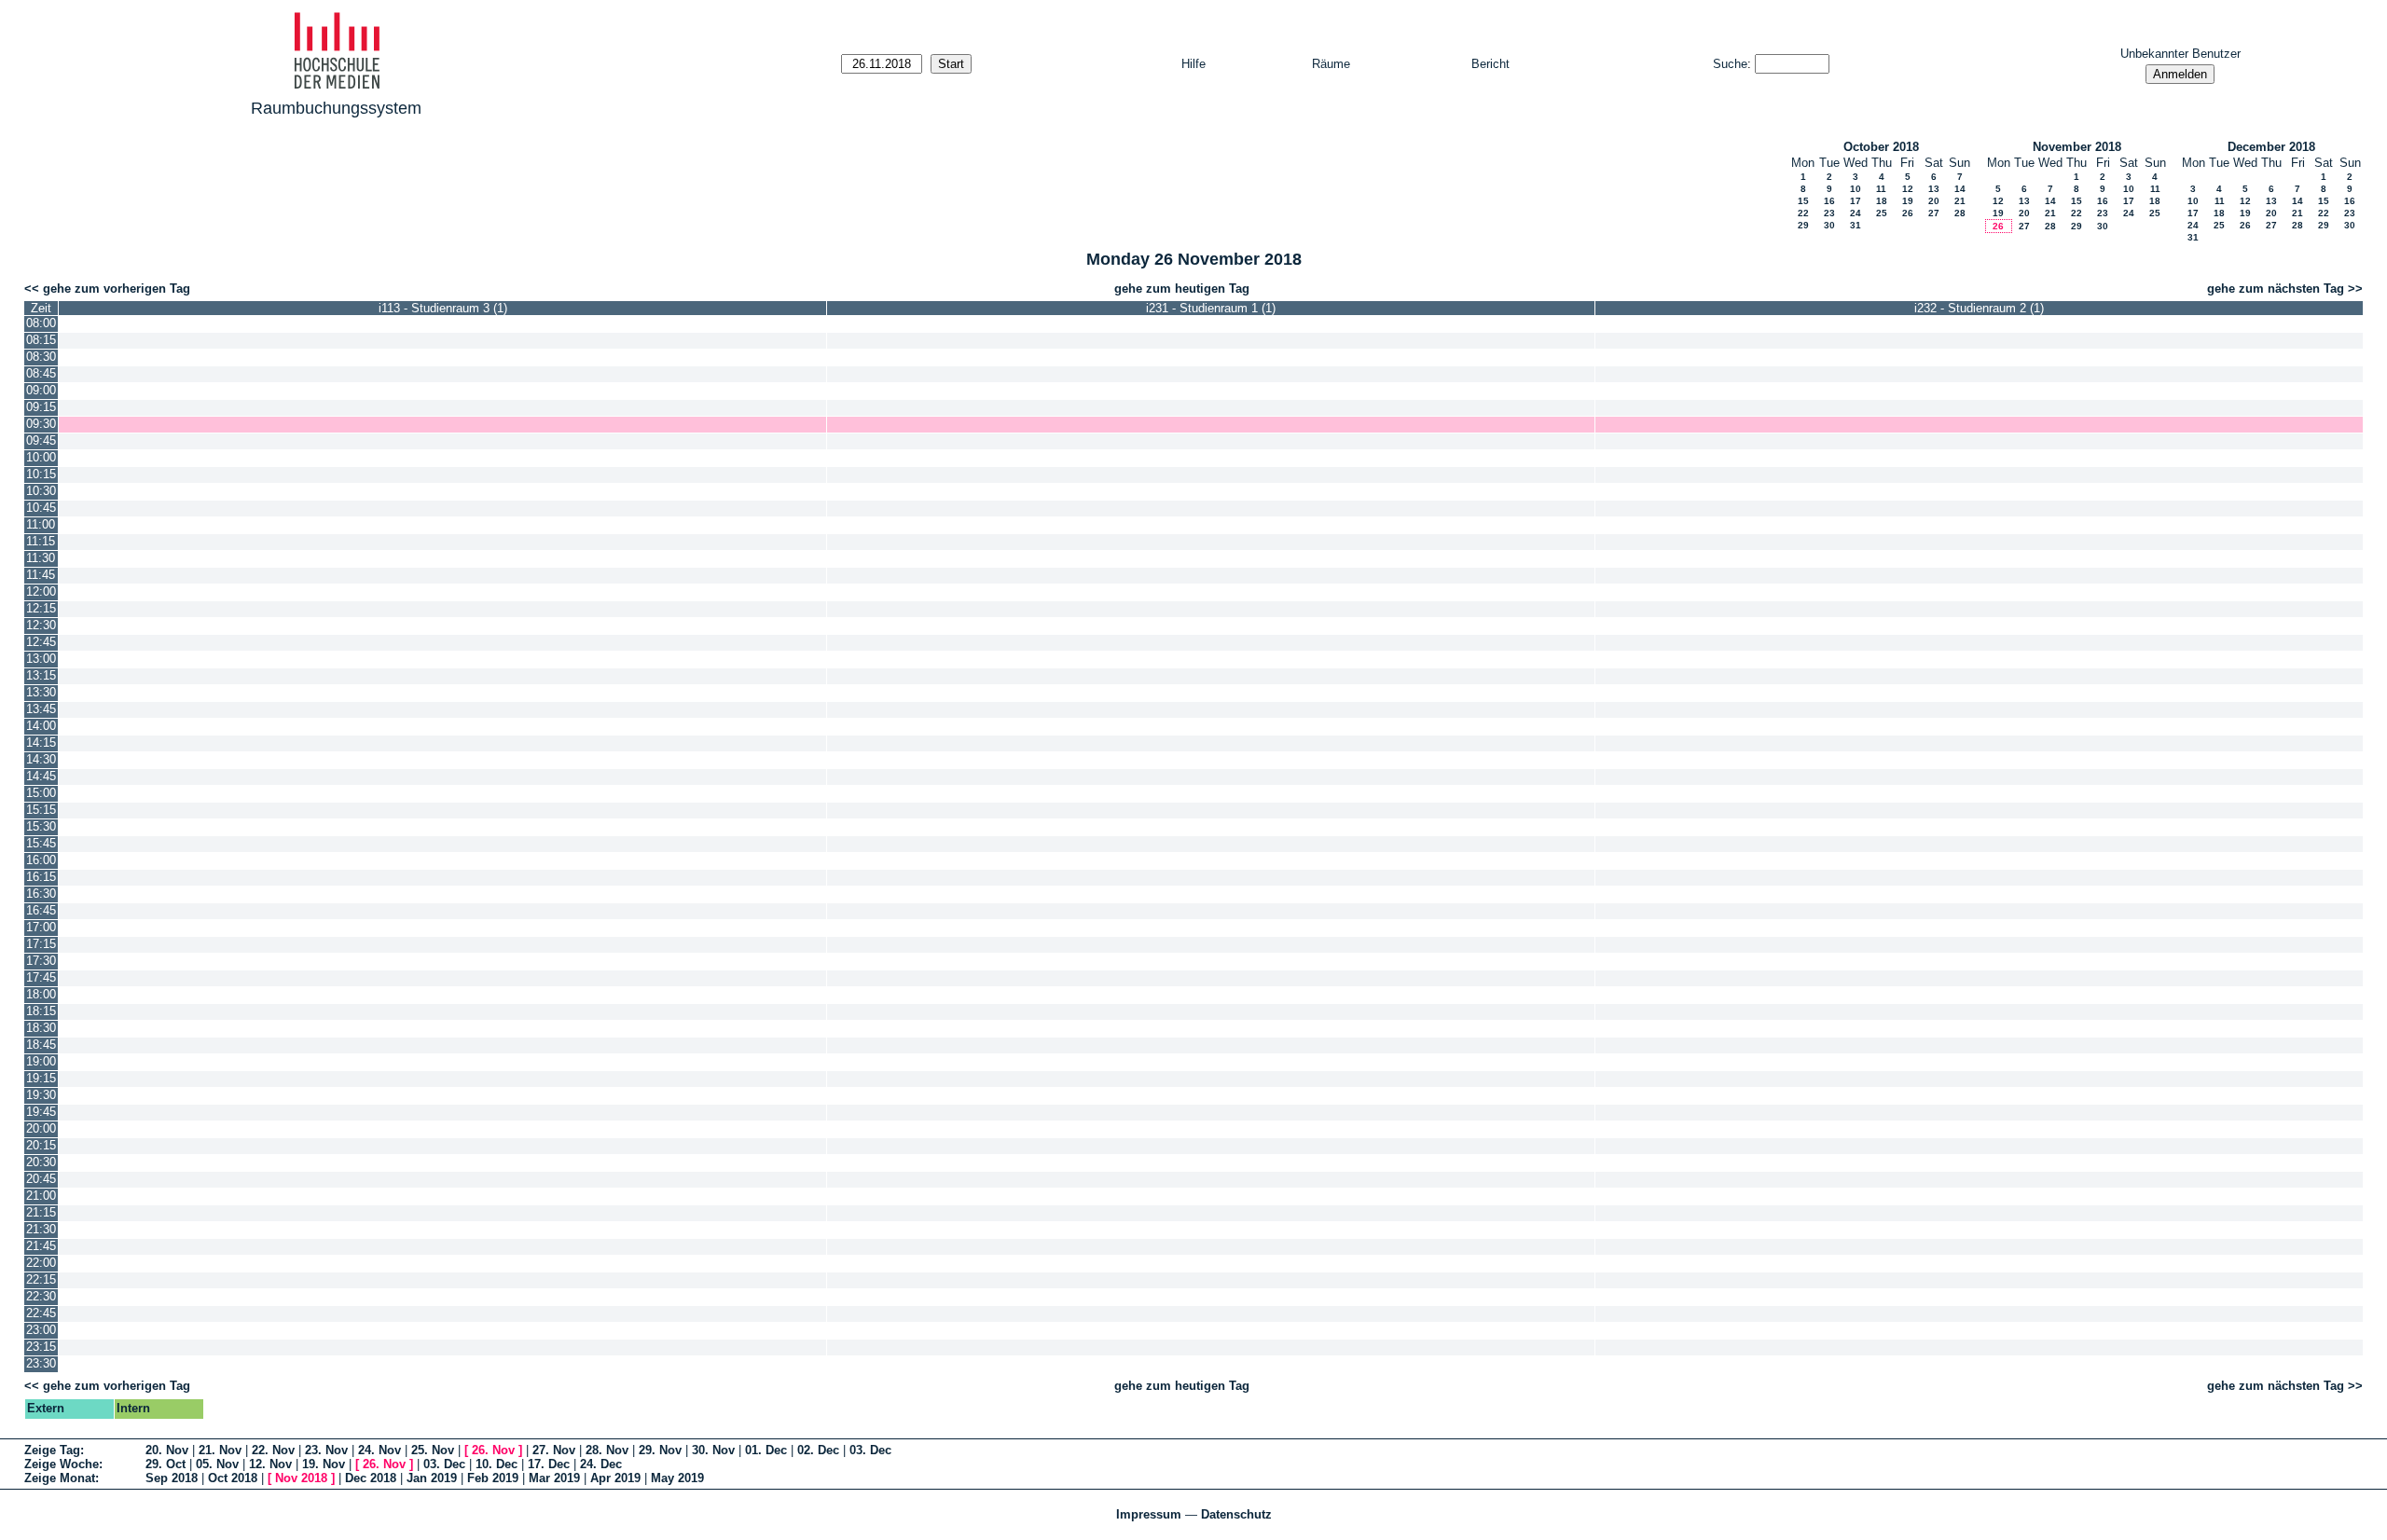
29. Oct (166, 1464)
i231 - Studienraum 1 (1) (1211, 308)
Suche (1730, 64)
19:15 (41, 1078)
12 (1908, 189)
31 (1856, 225)
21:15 (41, 1212)
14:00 (41, 726)
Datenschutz (1236, 1514)
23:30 (41, 1363)
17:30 (41, 961)
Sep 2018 (172, 1478)
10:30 (41, 491)
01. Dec (766, 1450)
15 (1803, 201)
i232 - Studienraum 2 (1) (1979, 308)
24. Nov (379, 1450)
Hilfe (1193, 64)
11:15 (41, 541)
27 (1934, 213)
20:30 (41, 1162)
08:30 (41, 357)
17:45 (41, 977)
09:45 (41, 440)
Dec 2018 (371, 1478)
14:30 (41, 759)
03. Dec (870, 1450)
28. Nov (607, 1450)
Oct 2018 (233, 1478)
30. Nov (713, 1450)
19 (1908, 201)
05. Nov (217, 1464)
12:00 (41, 591)
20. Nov (167, 1450)
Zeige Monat (60, 1478)
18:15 (41, 1011)
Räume (1331, 64)
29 (1803, 225)
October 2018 (1881, 147)
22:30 (41, 1296)
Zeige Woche (62, 1464)
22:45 (41, 1313)
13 (1934, 189)
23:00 (41, 1330)
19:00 (41, 1061)
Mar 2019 (554, 1478)
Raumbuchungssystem (336, 108)
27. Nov (554, 1450)
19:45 (41, 1112)
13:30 (41, 692)
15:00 (41, 793)
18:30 (41, 1028)
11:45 (41, 575)
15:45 (41, 843)
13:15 (41, 675)
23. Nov (326, 1450)
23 (1829, 213)
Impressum (1149, 1514)
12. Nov (270, 1464)
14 (1960, 189)
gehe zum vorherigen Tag (117, 289)
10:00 (41, 457)
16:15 (41, 877)
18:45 (41, 1045)
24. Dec (601, 1464)
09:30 (41, 424)
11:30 (41, 558)
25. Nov (433, 1450)
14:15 (41, 742)
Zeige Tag (52, 1450)
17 (1856, 201)
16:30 (41, 894)
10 (1856, 189)
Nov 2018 (301, 1478)
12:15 (41, 608)
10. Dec (497, 1464)
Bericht (1490, 64)
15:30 (41, 826)
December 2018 (2271, 147)
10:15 (41, 474)
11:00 (41, 524)
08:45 (41, 373)
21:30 (41, 1229)
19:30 (41, 1095)
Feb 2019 (493, 1478)
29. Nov (660, 1450)
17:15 (41, 944)
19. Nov (324, 1464)
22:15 (41, 1279)
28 (1960, 213)
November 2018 (2077, 147)
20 (1934, 201)
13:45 (41, 709)
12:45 (41, 642)
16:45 (41, 910)
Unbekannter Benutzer (2180, 54)
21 (1960, 201)
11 (1881, 189)
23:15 (41, 1347)
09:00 (41, 390)
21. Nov (220, 1450)
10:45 (41, 508)
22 (1803, 213)
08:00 (41, 323)
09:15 (41, 407)
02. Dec (818, 1450)
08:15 (41, 340)
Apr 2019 (615, 1478)
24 (1856, 213)
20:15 (41, 1145)
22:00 (41, 1263)
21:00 (41, 1196)
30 (1829, 225)
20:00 (41, 1128)
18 (1882, 201)
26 (1908, 213)
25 (1882, 213)
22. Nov (273, 1450)
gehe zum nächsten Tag (2276, 289)
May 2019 (677, 1478)
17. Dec (549, 1464)
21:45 (41, 1246)
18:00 (41, 994)
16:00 (41, 860)
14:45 (41, 776)
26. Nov (493, 1450)
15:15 (41, 810)
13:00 (41, 659)
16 (1829, 201)
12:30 (41, 625)
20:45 (41, 1179)
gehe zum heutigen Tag (1182, 289)
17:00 (41, 927)
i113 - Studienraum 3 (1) (443, 308)
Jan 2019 (432, 1478)
